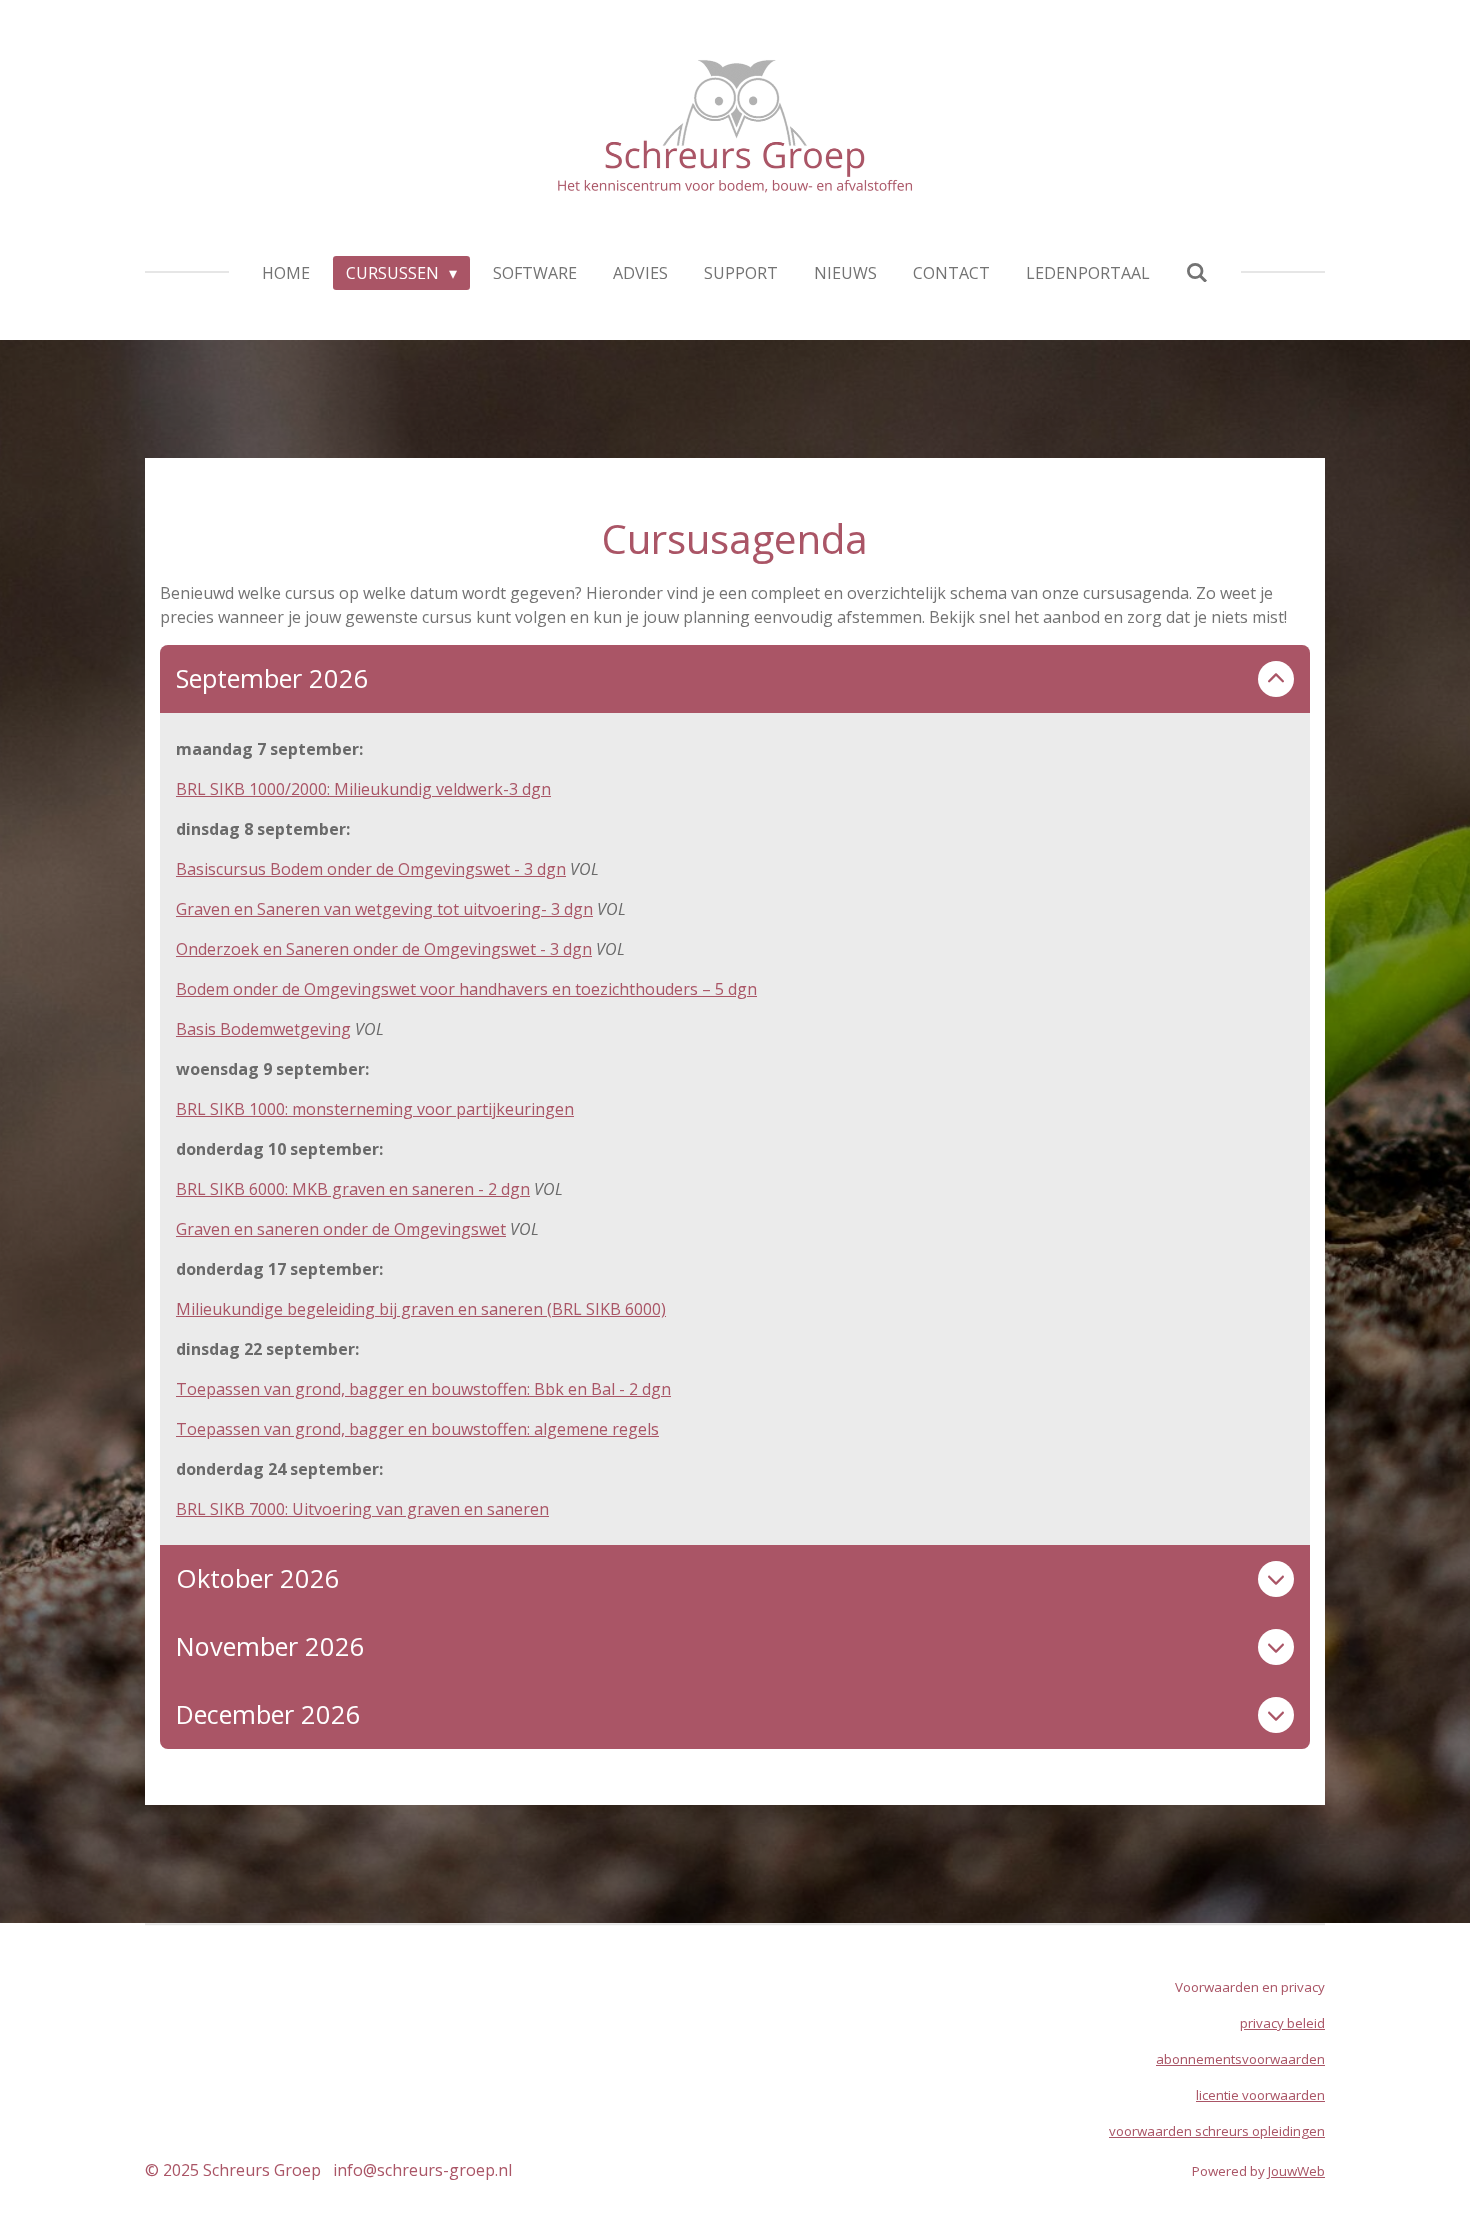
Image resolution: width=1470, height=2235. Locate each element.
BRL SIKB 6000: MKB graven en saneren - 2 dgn (353, 1189)
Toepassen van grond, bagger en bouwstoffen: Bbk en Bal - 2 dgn (423, 1389)
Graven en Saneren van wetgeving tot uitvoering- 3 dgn (384, 909)
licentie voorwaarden (1260, 2095)
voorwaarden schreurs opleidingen (1217, 2131)
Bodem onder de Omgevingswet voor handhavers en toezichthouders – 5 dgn (466, 989)
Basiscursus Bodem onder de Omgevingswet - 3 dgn (371, 869)
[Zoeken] (1197, 272)
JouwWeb (1296, 2171)
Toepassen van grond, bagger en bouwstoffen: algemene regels (417, 1429)
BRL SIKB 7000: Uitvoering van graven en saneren (362, 1509)
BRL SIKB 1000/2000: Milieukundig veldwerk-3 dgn (363, 789)
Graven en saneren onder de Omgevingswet (341, 1229)
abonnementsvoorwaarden (1240, 2059)
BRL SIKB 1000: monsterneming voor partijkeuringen (375, 1109)
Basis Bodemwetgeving (263, 1029)
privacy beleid (1282, 2023)
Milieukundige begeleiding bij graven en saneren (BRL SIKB (400, 1309)
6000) (645, 1309)
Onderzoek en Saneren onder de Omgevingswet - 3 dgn (384, 949)
